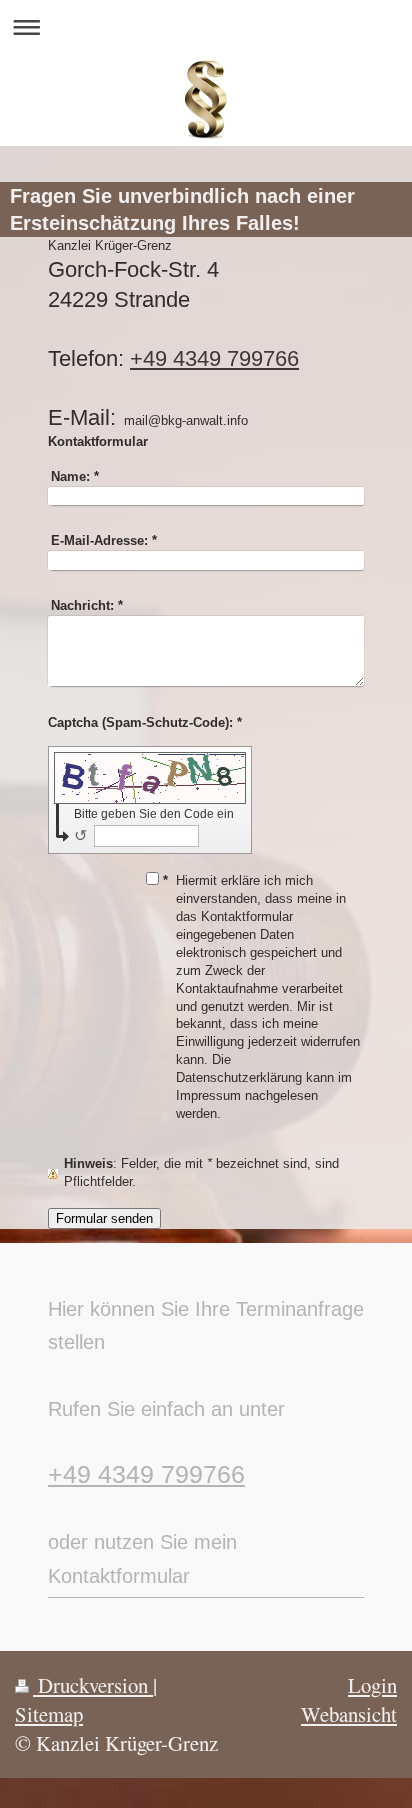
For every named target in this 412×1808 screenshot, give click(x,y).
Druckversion (93, 1685)
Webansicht (349, 1714)
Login (372, 1685)
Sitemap (49, 1714)
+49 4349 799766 (214, 358)
